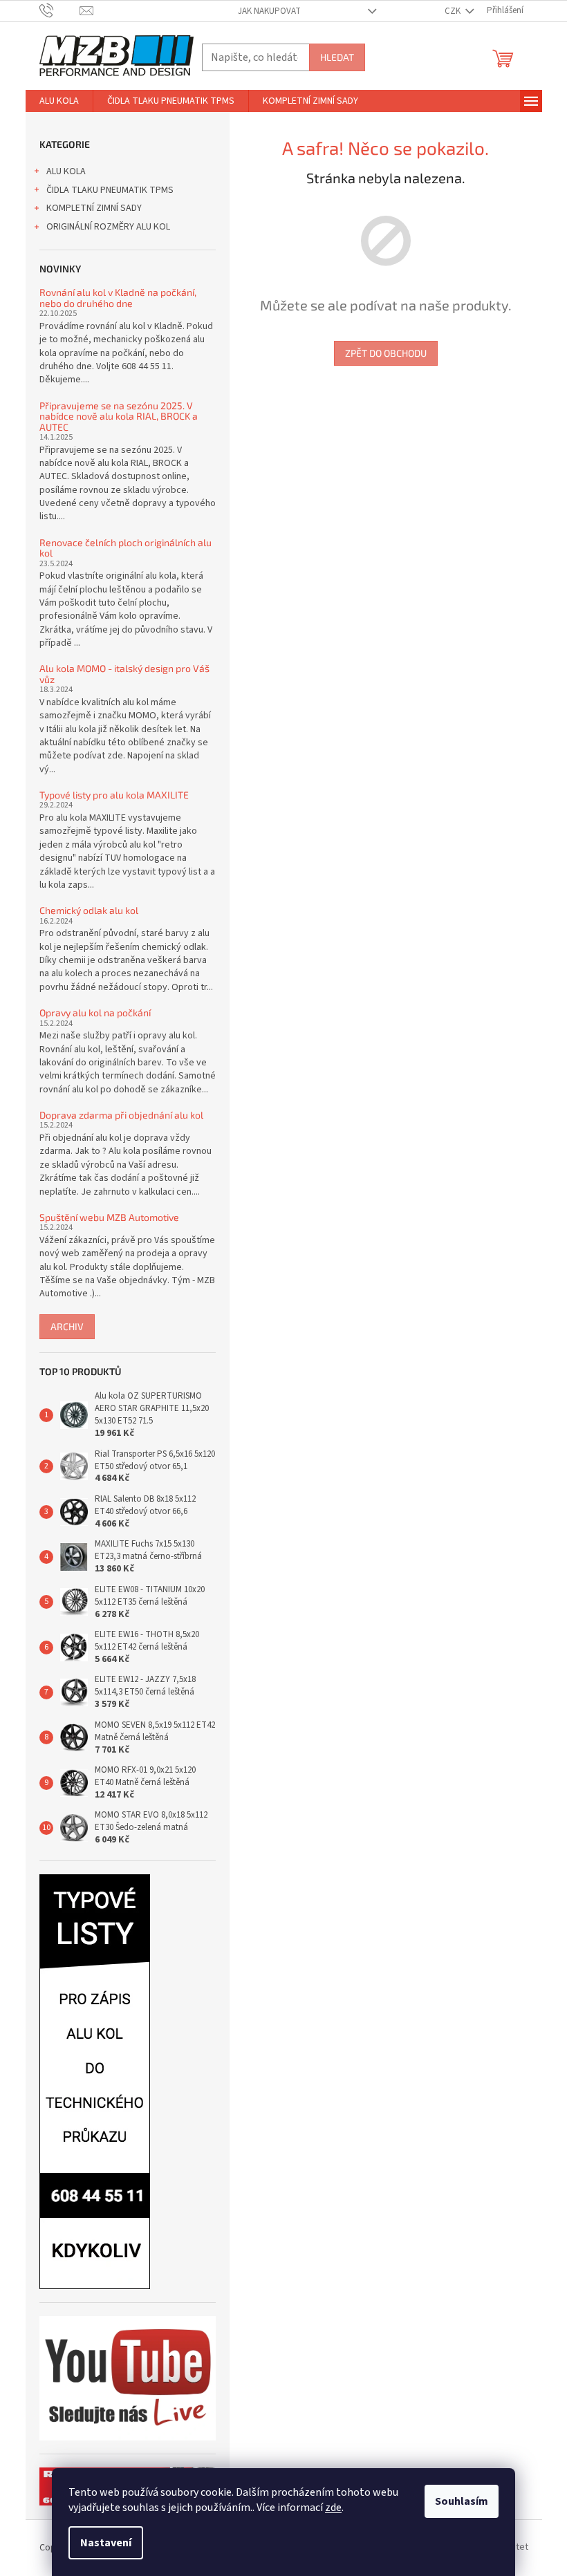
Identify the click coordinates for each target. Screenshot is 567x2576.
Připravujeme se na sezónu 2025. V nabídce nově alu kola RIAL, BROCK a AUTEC (119, 416)
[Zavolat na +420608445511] (60, 10)
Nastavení (106, 2543)
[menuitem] (59, 101)
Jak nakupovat (269, 11)
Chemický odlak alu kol (89, 910)
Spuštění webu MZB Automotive (109, 1217)
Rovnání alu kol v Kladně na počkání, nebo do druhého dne (118, 298)
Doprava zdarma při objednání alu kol (121, 1115)
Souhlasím (462, 2501)
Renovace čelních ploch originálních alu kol (126, 548)
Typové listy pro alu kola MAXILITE (114, 795)
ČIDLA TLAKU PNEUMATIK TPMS (110, 190)
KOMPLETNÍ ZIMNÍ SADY (94, 208)
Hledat (337, 57)
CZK (454, 11)
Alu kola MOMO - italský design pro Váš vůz (124, 674)
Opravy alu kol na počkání (95, 1012)
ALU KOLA (66, 171)
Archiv (67, 1326)
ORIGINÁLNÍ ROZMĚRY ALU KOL (108, 227)
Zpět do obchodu (386, 353)
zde (333, 2508)
